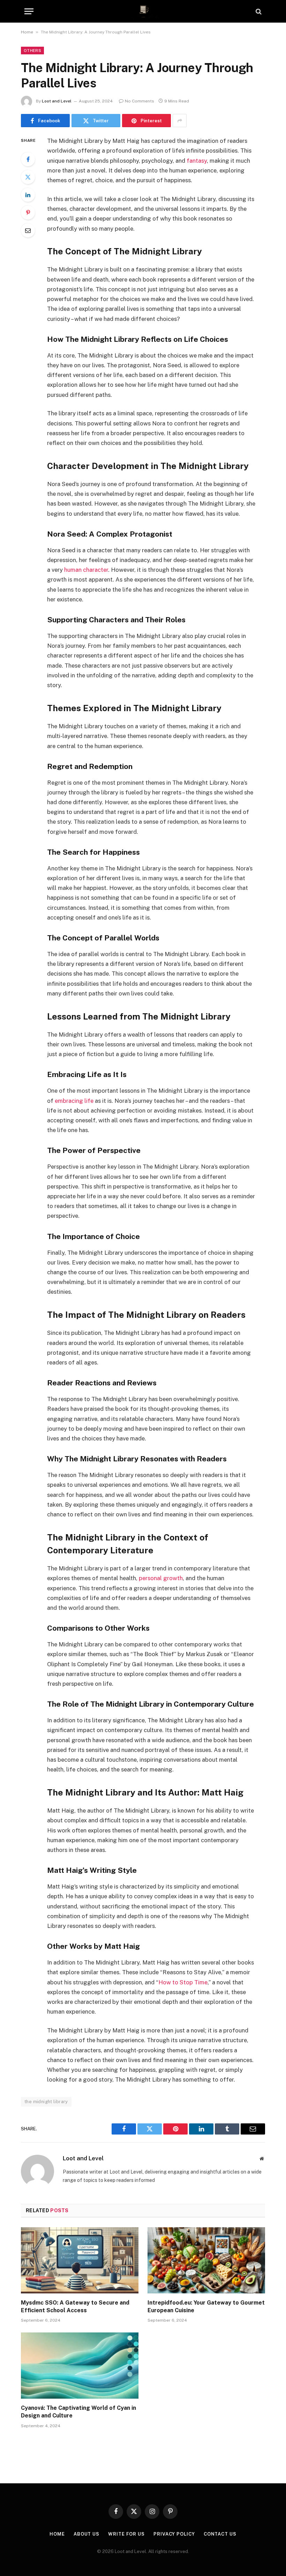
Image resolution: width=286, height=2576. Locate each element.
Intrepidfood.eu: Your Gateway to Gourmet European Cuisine (206, 2306)
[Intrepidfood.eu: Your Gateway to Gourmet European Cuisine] (206, 2260)
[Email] (28, 230)
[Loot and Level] (143, 11)
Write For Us (126, 2534)
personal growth (161, 1578)
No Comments (140, 101)
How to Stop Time (183, 1982)
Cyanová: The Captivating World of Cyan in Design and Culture (78, 2412)
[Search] (258, 11)
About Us (86, 2534)
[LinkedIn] (28, 195)
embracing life (74, 1101)
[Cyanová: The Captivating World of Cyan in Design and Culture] (80, 2366)
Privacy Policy (174, 2534)
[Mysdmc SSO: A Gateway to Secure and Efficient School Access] (80, 2260)
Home (27, 32)
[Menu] (29, 11)
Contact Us (220, 2534)
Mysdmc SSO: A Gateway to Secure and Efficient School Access (75, 2306)
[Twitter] (28, 177)
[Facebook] (28, 159)
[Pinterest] (28, 213)
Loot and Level (57, 101)
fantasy (197, 161)
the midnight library (46, 2102)
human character (86, 570)
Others (32, 51)
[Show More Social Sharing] (180, 121)
